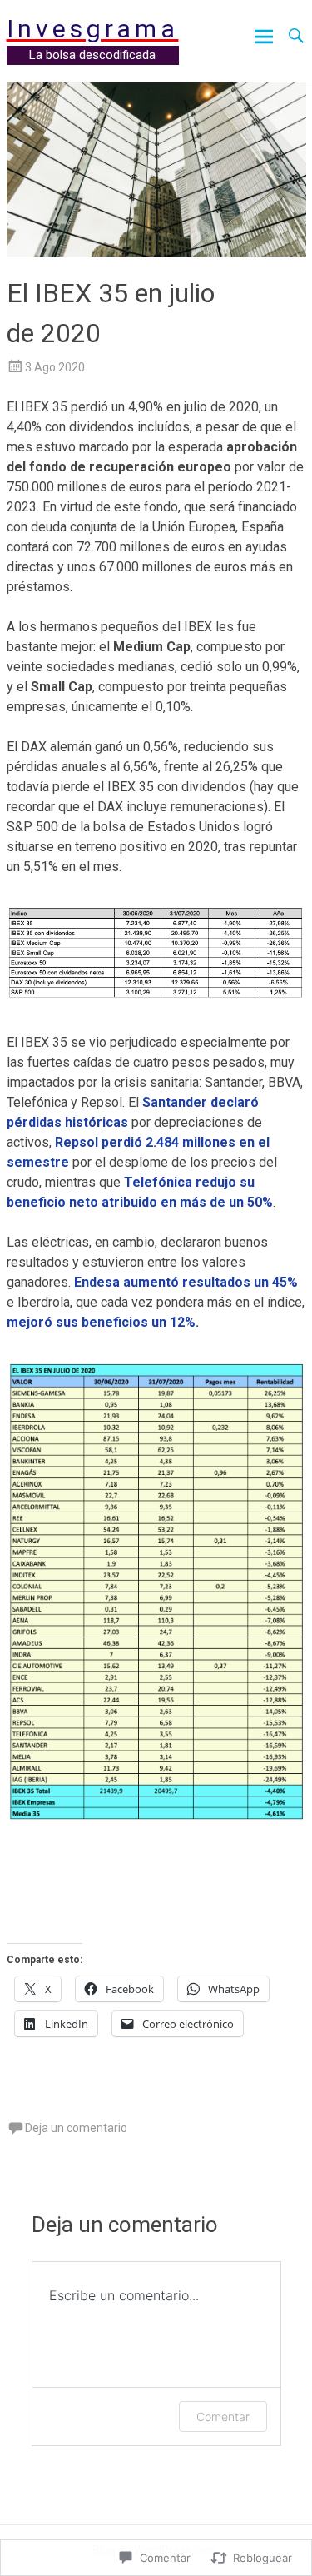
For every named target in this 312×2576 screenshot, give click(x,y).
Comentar (223, 2417)
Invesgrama (93, 29)
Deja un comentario (76, 2128)
